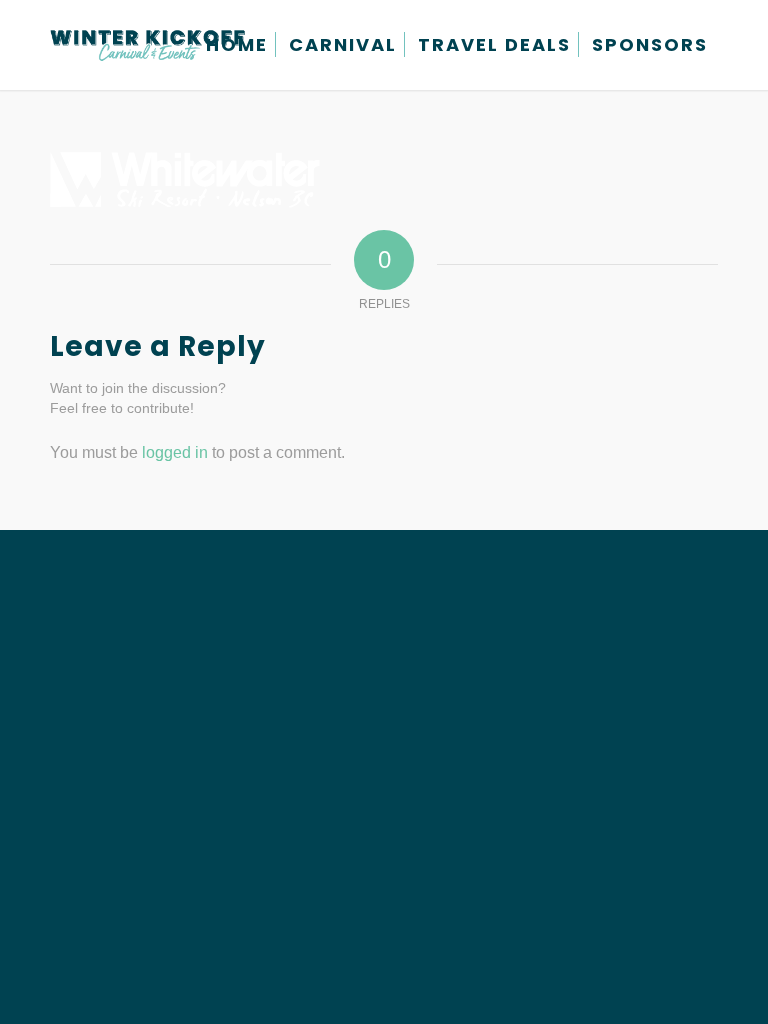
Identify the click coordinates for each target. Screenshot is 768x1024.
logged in (175, 452)
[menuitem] (237, 45)
